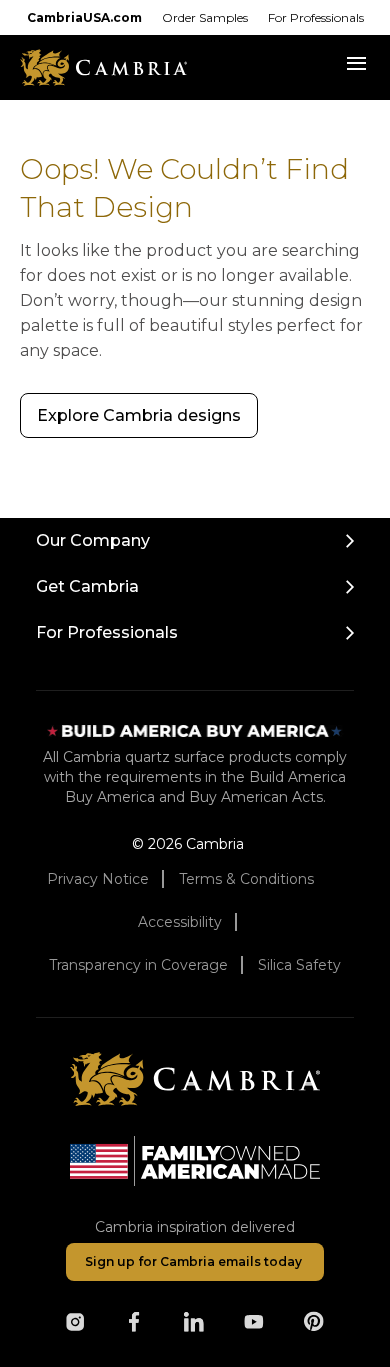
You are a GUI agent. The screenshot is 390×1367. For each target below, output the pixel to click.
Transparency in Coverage (138, 965)
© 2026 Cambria (188, 844)
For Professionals (316, 17)
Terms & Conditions (246, 879)
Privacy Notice (98, 879)
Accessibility (180, 922)
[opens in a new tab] (75, 1322)
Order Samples (205, 17)
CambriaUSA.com (84, 17)
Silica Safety (299, 965)
